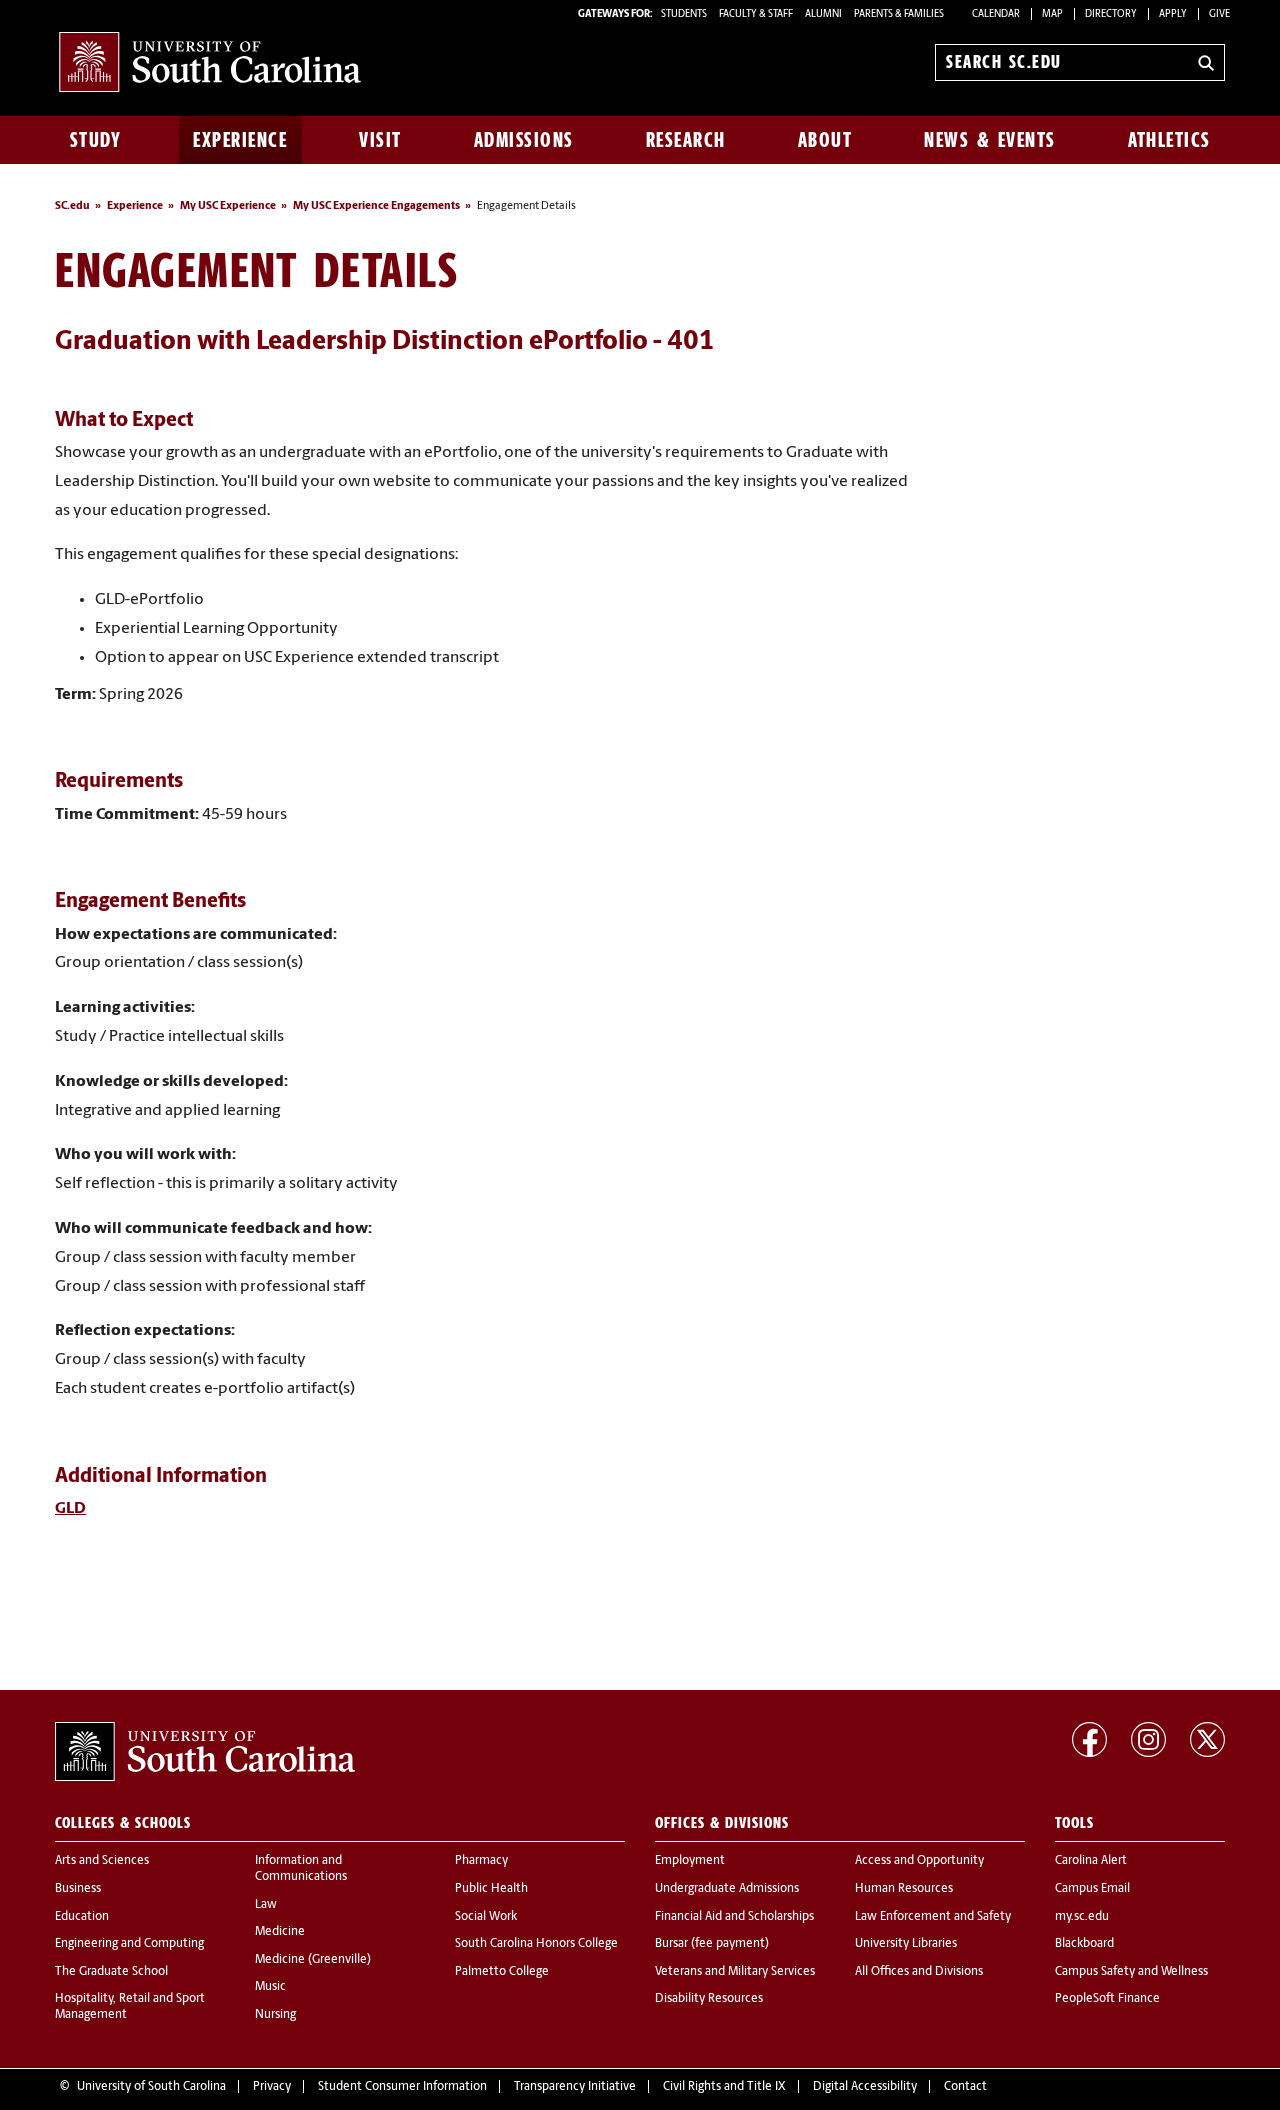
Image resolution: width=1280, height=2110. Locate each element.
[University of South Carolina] (205, 1752)
